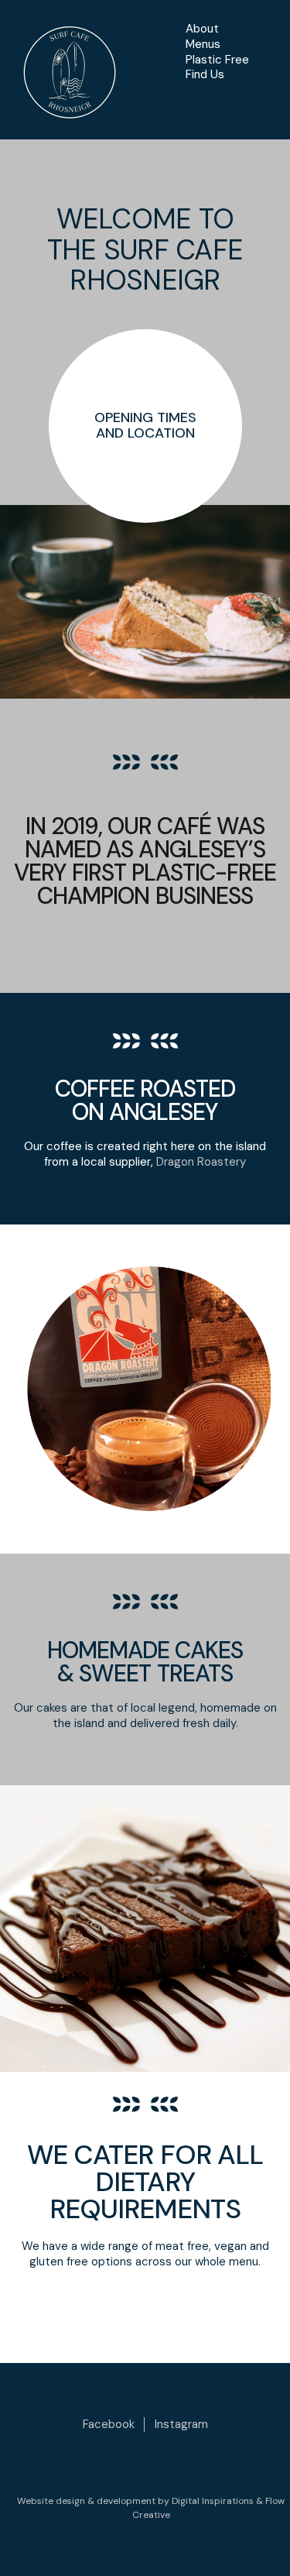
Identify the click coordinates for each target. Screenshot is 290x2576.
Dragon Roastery (201, 1162)
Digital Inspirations (213, 2501)
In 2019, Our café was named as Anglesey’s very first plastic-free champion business (145, 861)
